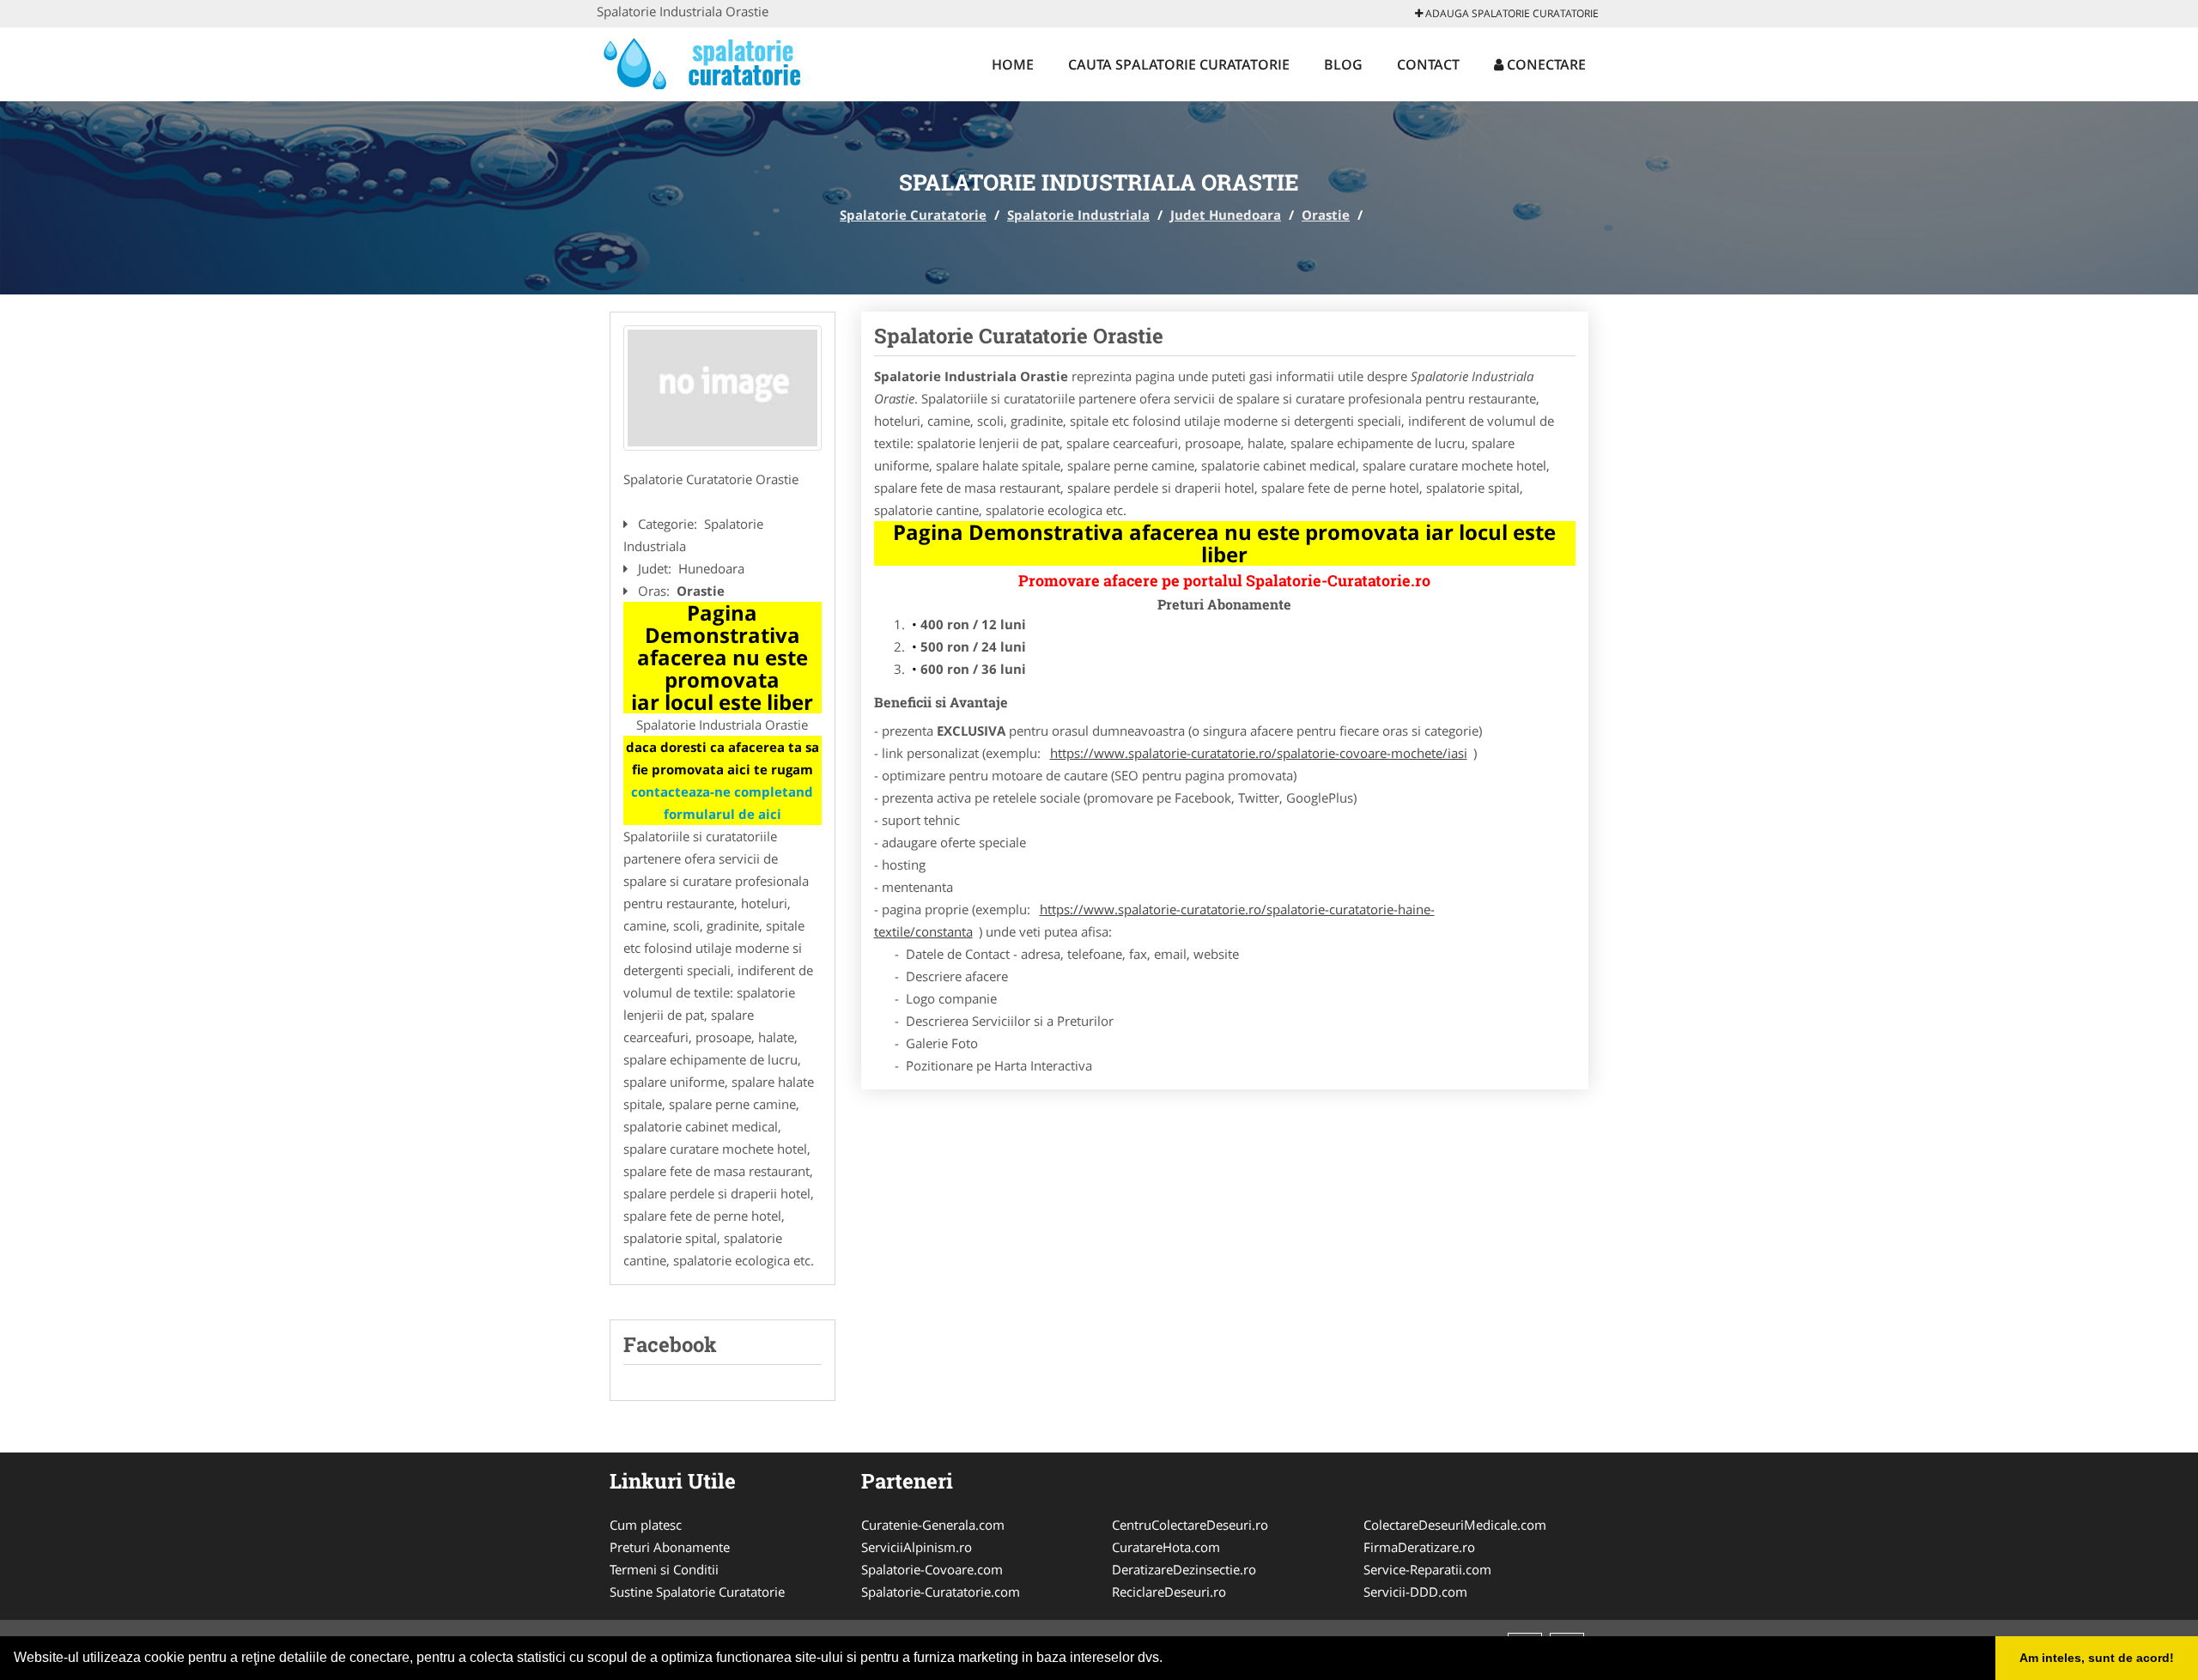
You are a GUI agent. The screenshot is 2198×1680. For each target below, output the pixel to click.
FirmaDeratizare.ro (1419, 1547)
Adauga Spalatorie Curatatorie (1511, 13)
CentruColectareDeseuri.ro (1190, 1525)
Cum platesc (646, 1525)
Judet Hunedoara (1226, 215)
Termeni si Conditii (664, 1569)
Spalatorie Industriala (1078, 215)
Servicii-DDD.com (1415, 1592)
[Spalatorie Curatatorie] (710, 62)
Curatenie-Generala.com (933, 1525)
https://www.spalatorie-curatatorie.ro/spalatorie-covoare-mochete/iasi (1259, 753)
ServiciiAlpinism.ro (917, 1547)
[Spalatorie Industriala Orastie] (723, 388)
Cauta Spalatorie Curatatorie (1179, 64)
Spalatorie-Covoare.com (932, 1569)
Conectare (1545, 64)
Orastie (1326, 215)
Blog (1343, 64)
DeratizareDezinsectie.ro (1184, 1569)
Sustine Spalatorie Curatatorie (697, 1592)
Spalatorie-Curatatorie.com (941, 1592)
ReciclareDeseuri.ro (1169, 1592)
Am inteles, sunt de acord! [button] (2097, 1658)
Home (1013, 64)
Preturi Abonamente (670, 1547)
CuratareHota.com (1166, 1547)
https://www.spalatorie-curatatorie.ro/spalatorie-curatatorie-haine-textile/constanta (1154, 920)
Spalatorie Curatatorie (913, 215)
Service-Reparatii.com (1427, 1569)
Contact (1428, 64)
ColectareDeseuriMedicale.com (1455, 1525)
